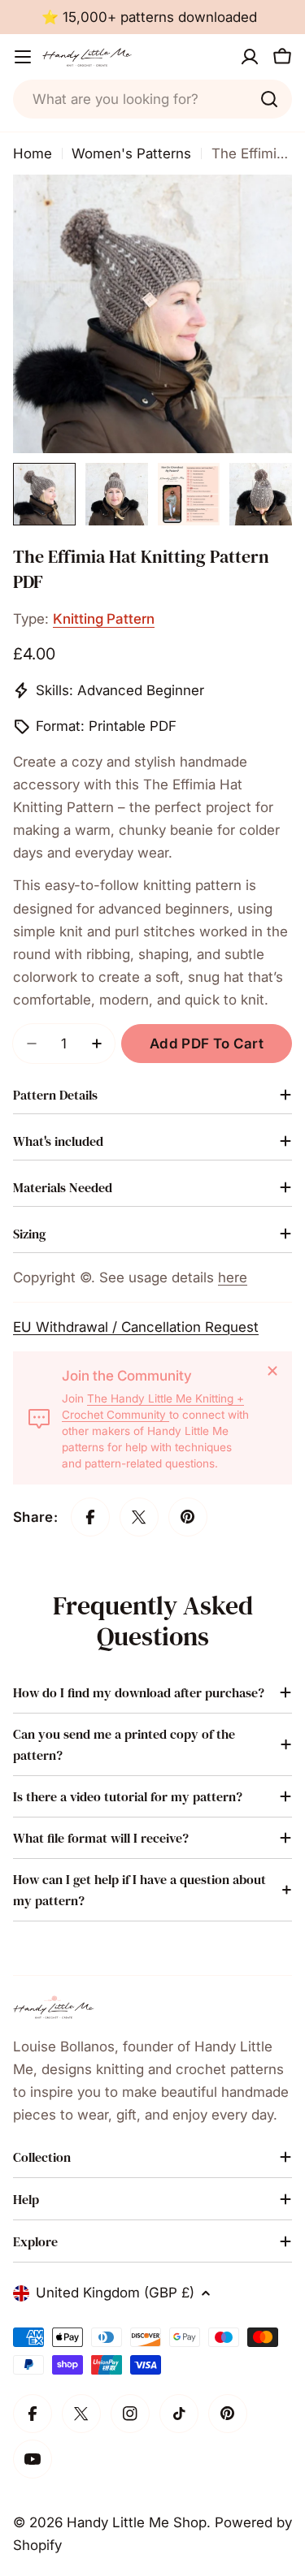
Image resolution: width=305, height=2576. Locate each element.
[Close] (272, 1371)
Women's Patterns (131, 153)
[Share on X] (139, 1517)
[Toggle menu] (23, 57)
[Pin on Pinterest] (188, 1517)
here (233, 1277)
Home (33, 153)
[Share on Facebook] (90, 1517)
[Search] (269, 99)
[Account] (250, 57)
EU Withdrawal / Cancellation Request (136, 1327)
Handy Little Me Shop (137, 2522)
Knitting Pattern (104, 619)
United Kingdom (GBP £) (115, 2293)
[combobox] (152, 99)
